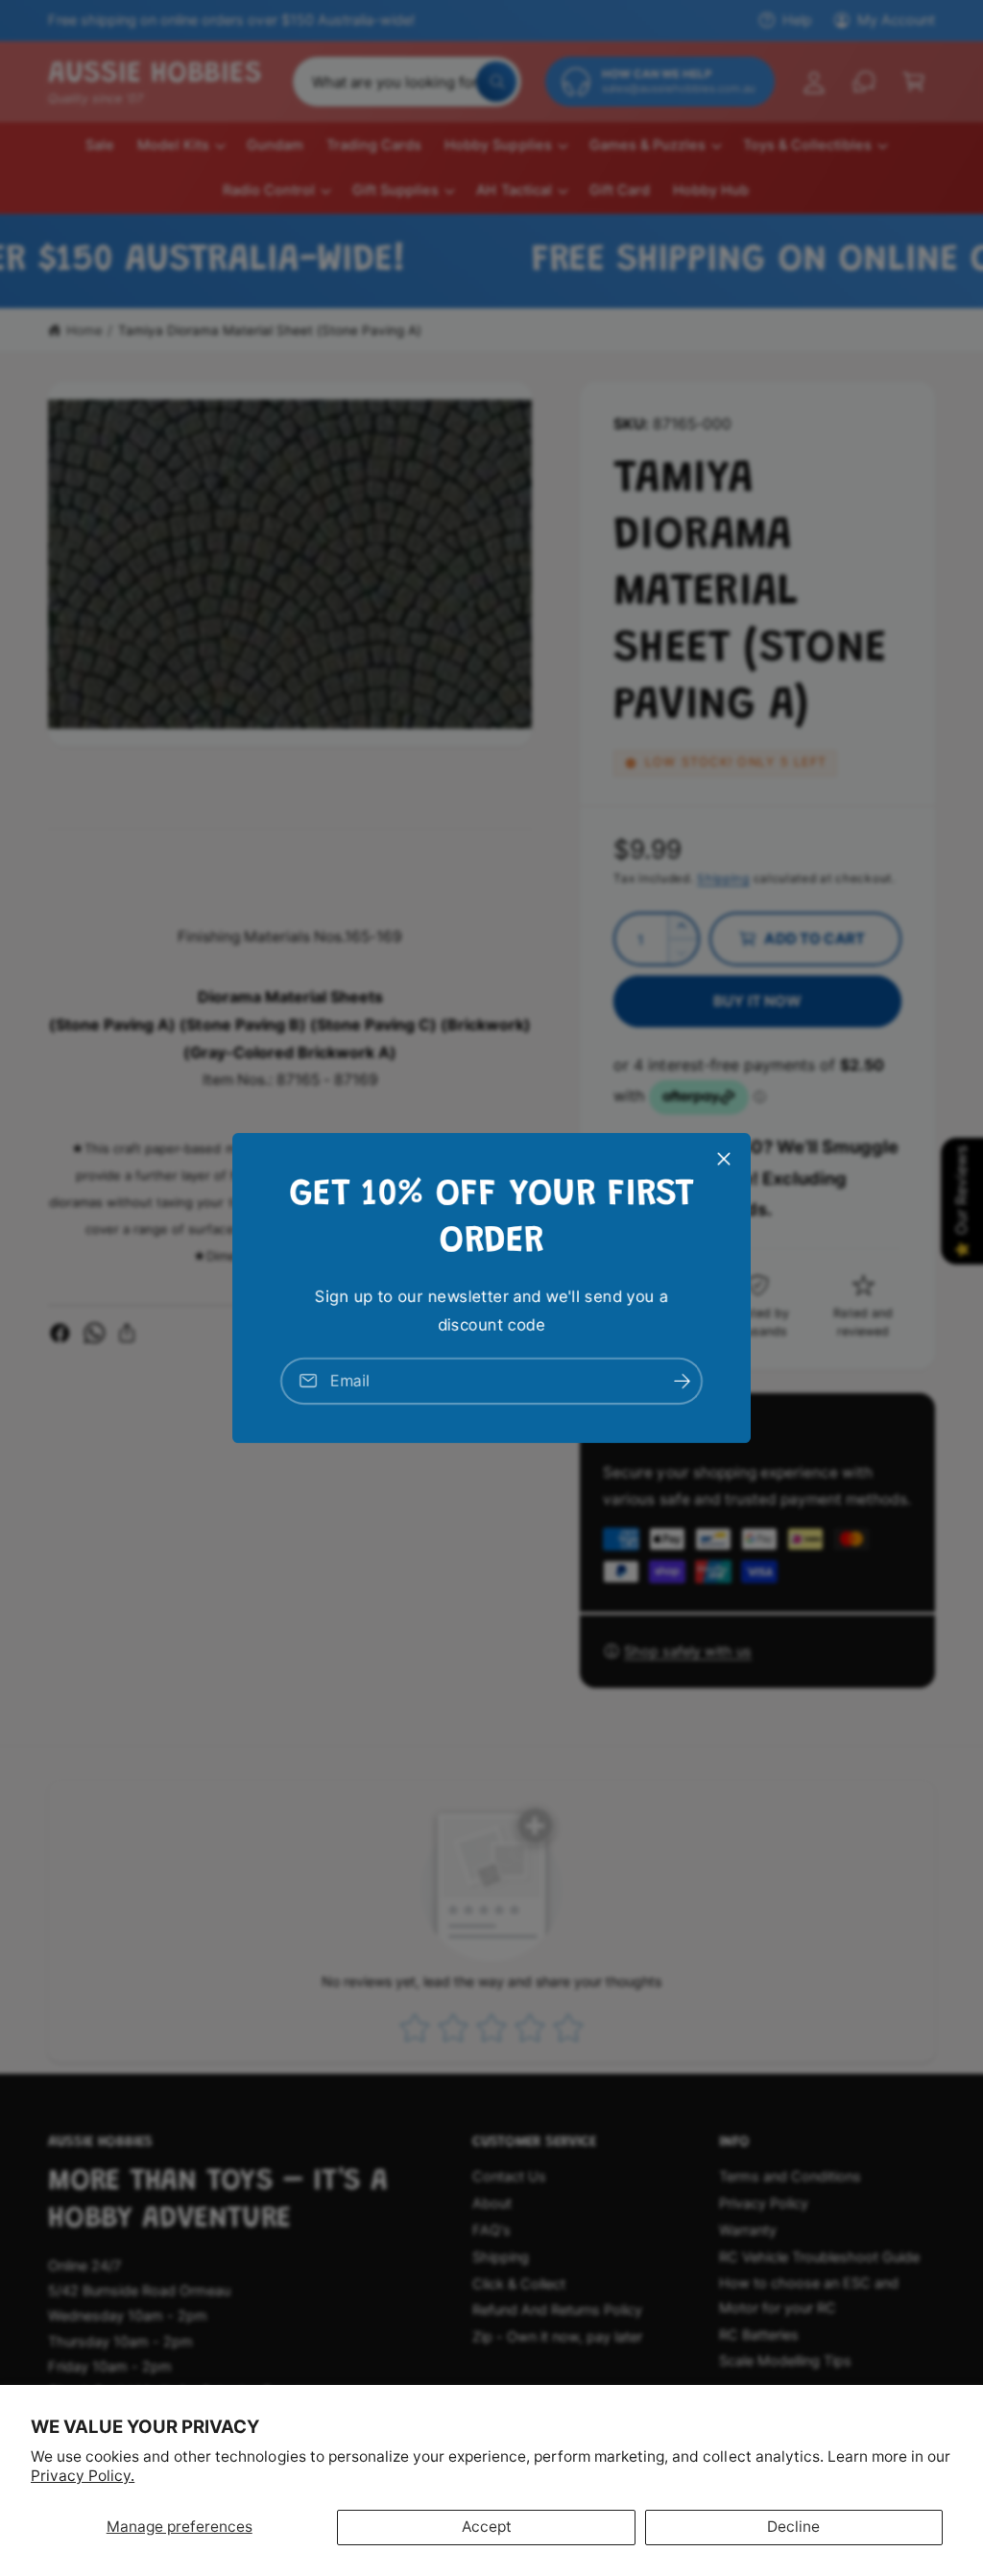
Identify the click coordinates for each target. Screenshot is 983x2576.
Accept (487, 2527)
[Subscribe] (682, 1381)
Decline (793, 2527)
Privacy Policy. (83, 2476)
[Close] (724, 1159)
